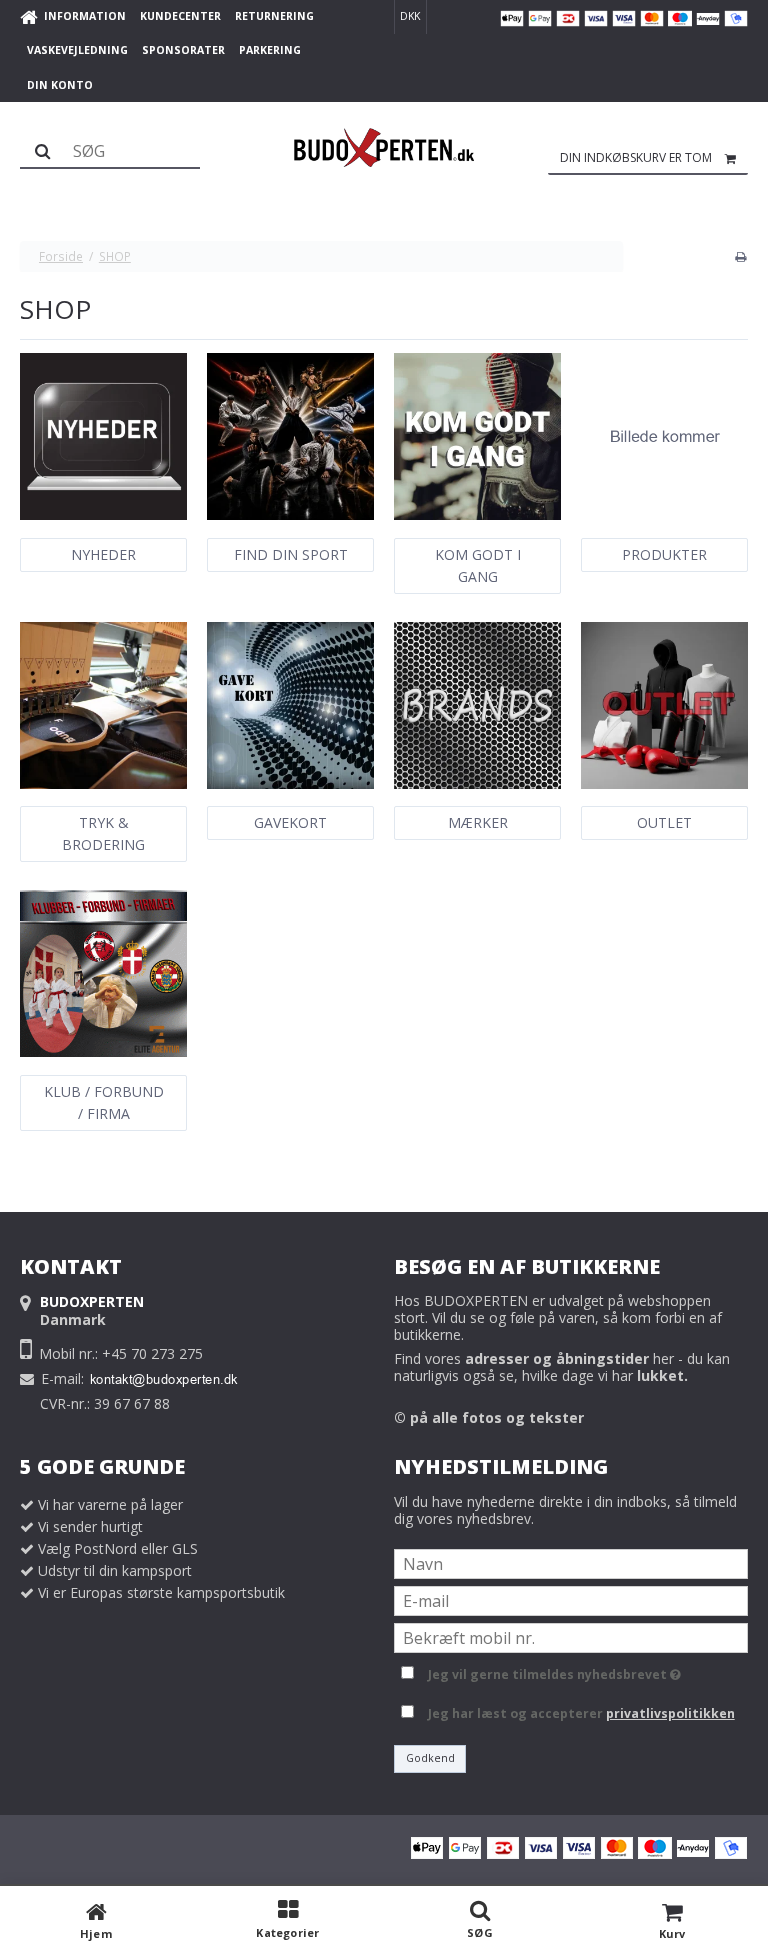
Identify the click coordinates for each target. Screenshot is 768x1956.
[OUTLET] (664, 705)
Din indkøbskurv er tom (636, 157)
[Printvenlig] (740, 256)
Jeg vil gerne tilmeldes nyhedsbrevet (551, 1672)
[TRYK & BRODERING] (103, 705)
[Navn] (571, 1561)
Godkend (430, 1758)
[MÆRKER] (477, 705)
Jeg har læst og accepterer (581, 1713)
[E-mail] (571, 1598)
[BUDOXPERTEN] (384, 147)
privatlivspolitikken (670, 1713)
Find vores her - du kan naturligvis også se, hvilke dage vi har (562, 1367)
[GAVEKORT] (290, 705)
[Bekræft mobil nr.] (571, 1635)
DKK (410, 16)
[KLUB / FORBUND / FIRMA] (103, 973)
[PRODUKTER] (664, 436)
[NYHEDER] (103, 436)
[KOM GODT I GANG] (477, 436)
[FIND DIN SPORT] (290, 436)
